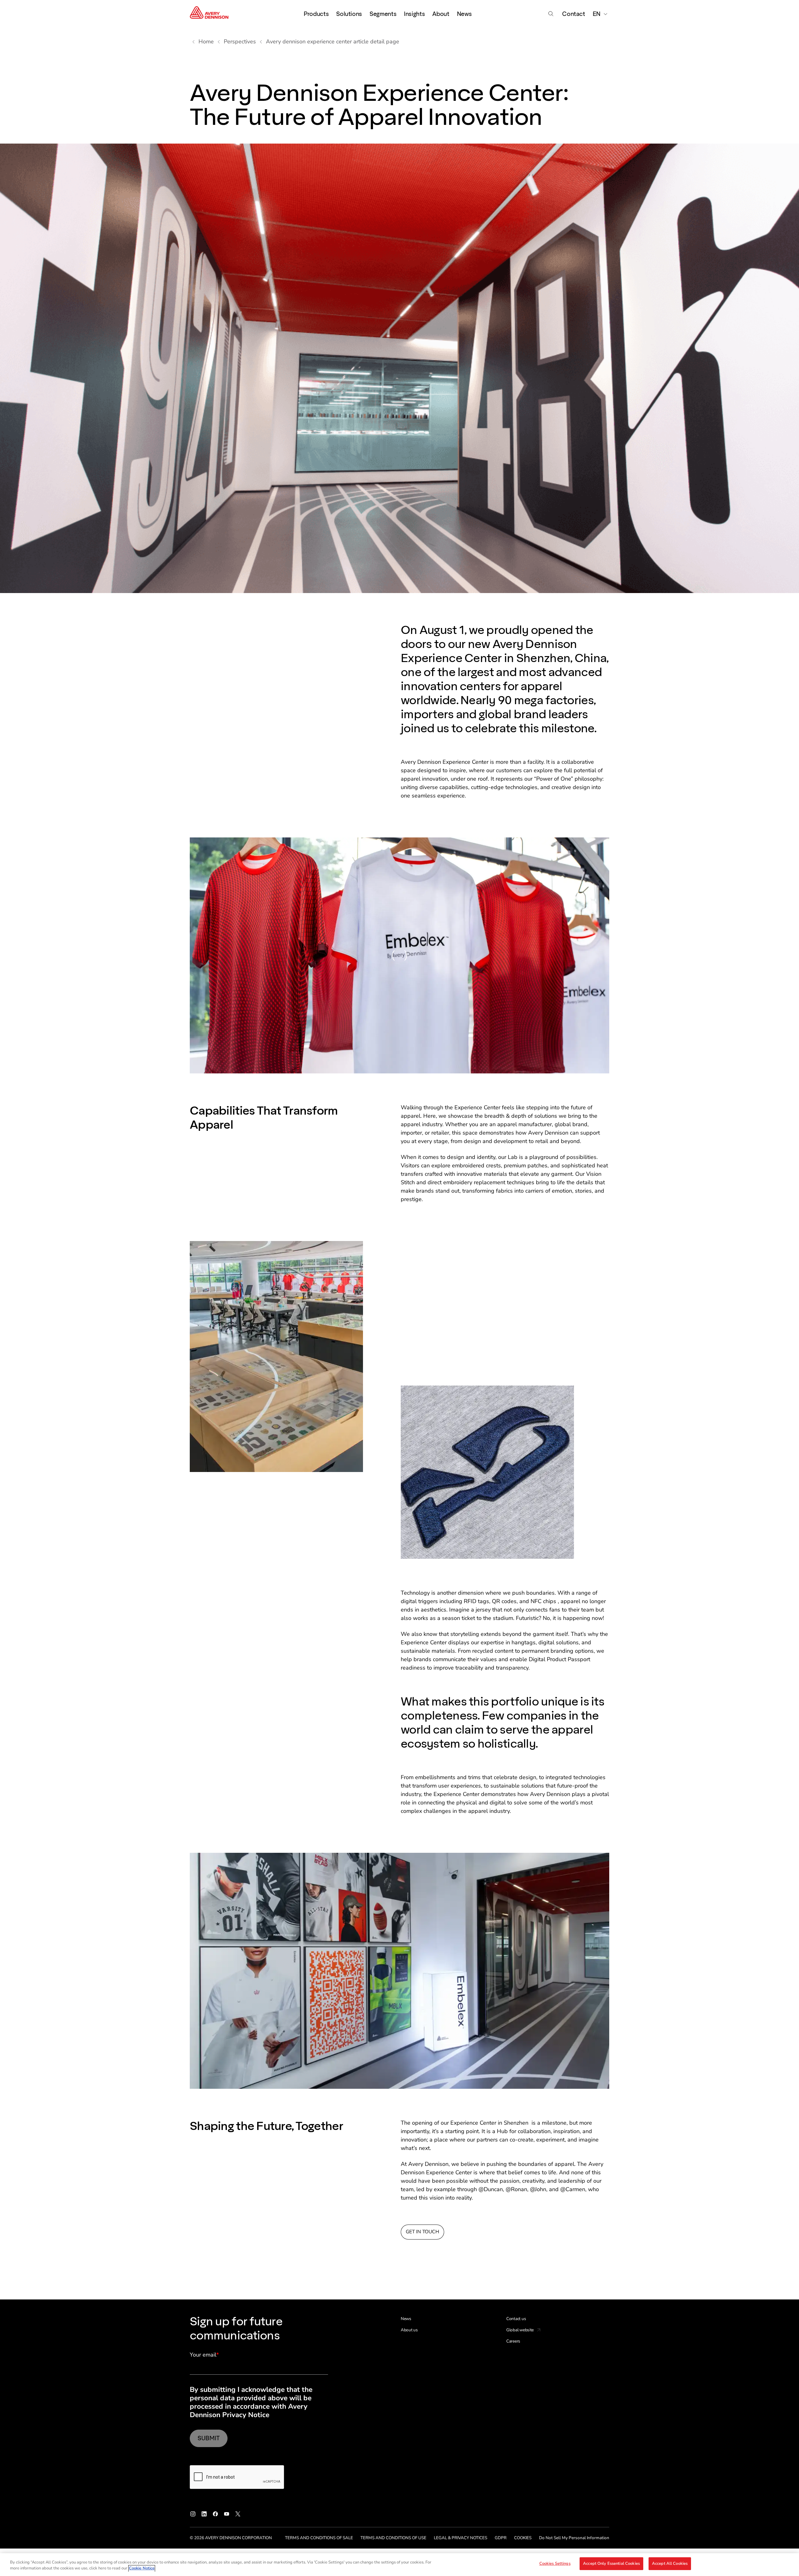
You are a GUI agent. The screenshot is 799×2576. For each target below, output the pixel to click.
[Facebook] (215, 2514)
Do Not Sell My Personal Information (574, 2538)
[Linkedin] (204, 2514)
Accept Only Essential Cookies (611, 2564)
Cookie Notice (142, 2569)
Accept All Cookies (670, 2564)
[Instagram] (193, 2514)
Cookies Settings (555, 2564)
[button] (399, 955)
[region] (399, 2565)
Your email (204, 2355)
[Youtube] (227, 2514)
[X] (238, 2514)
